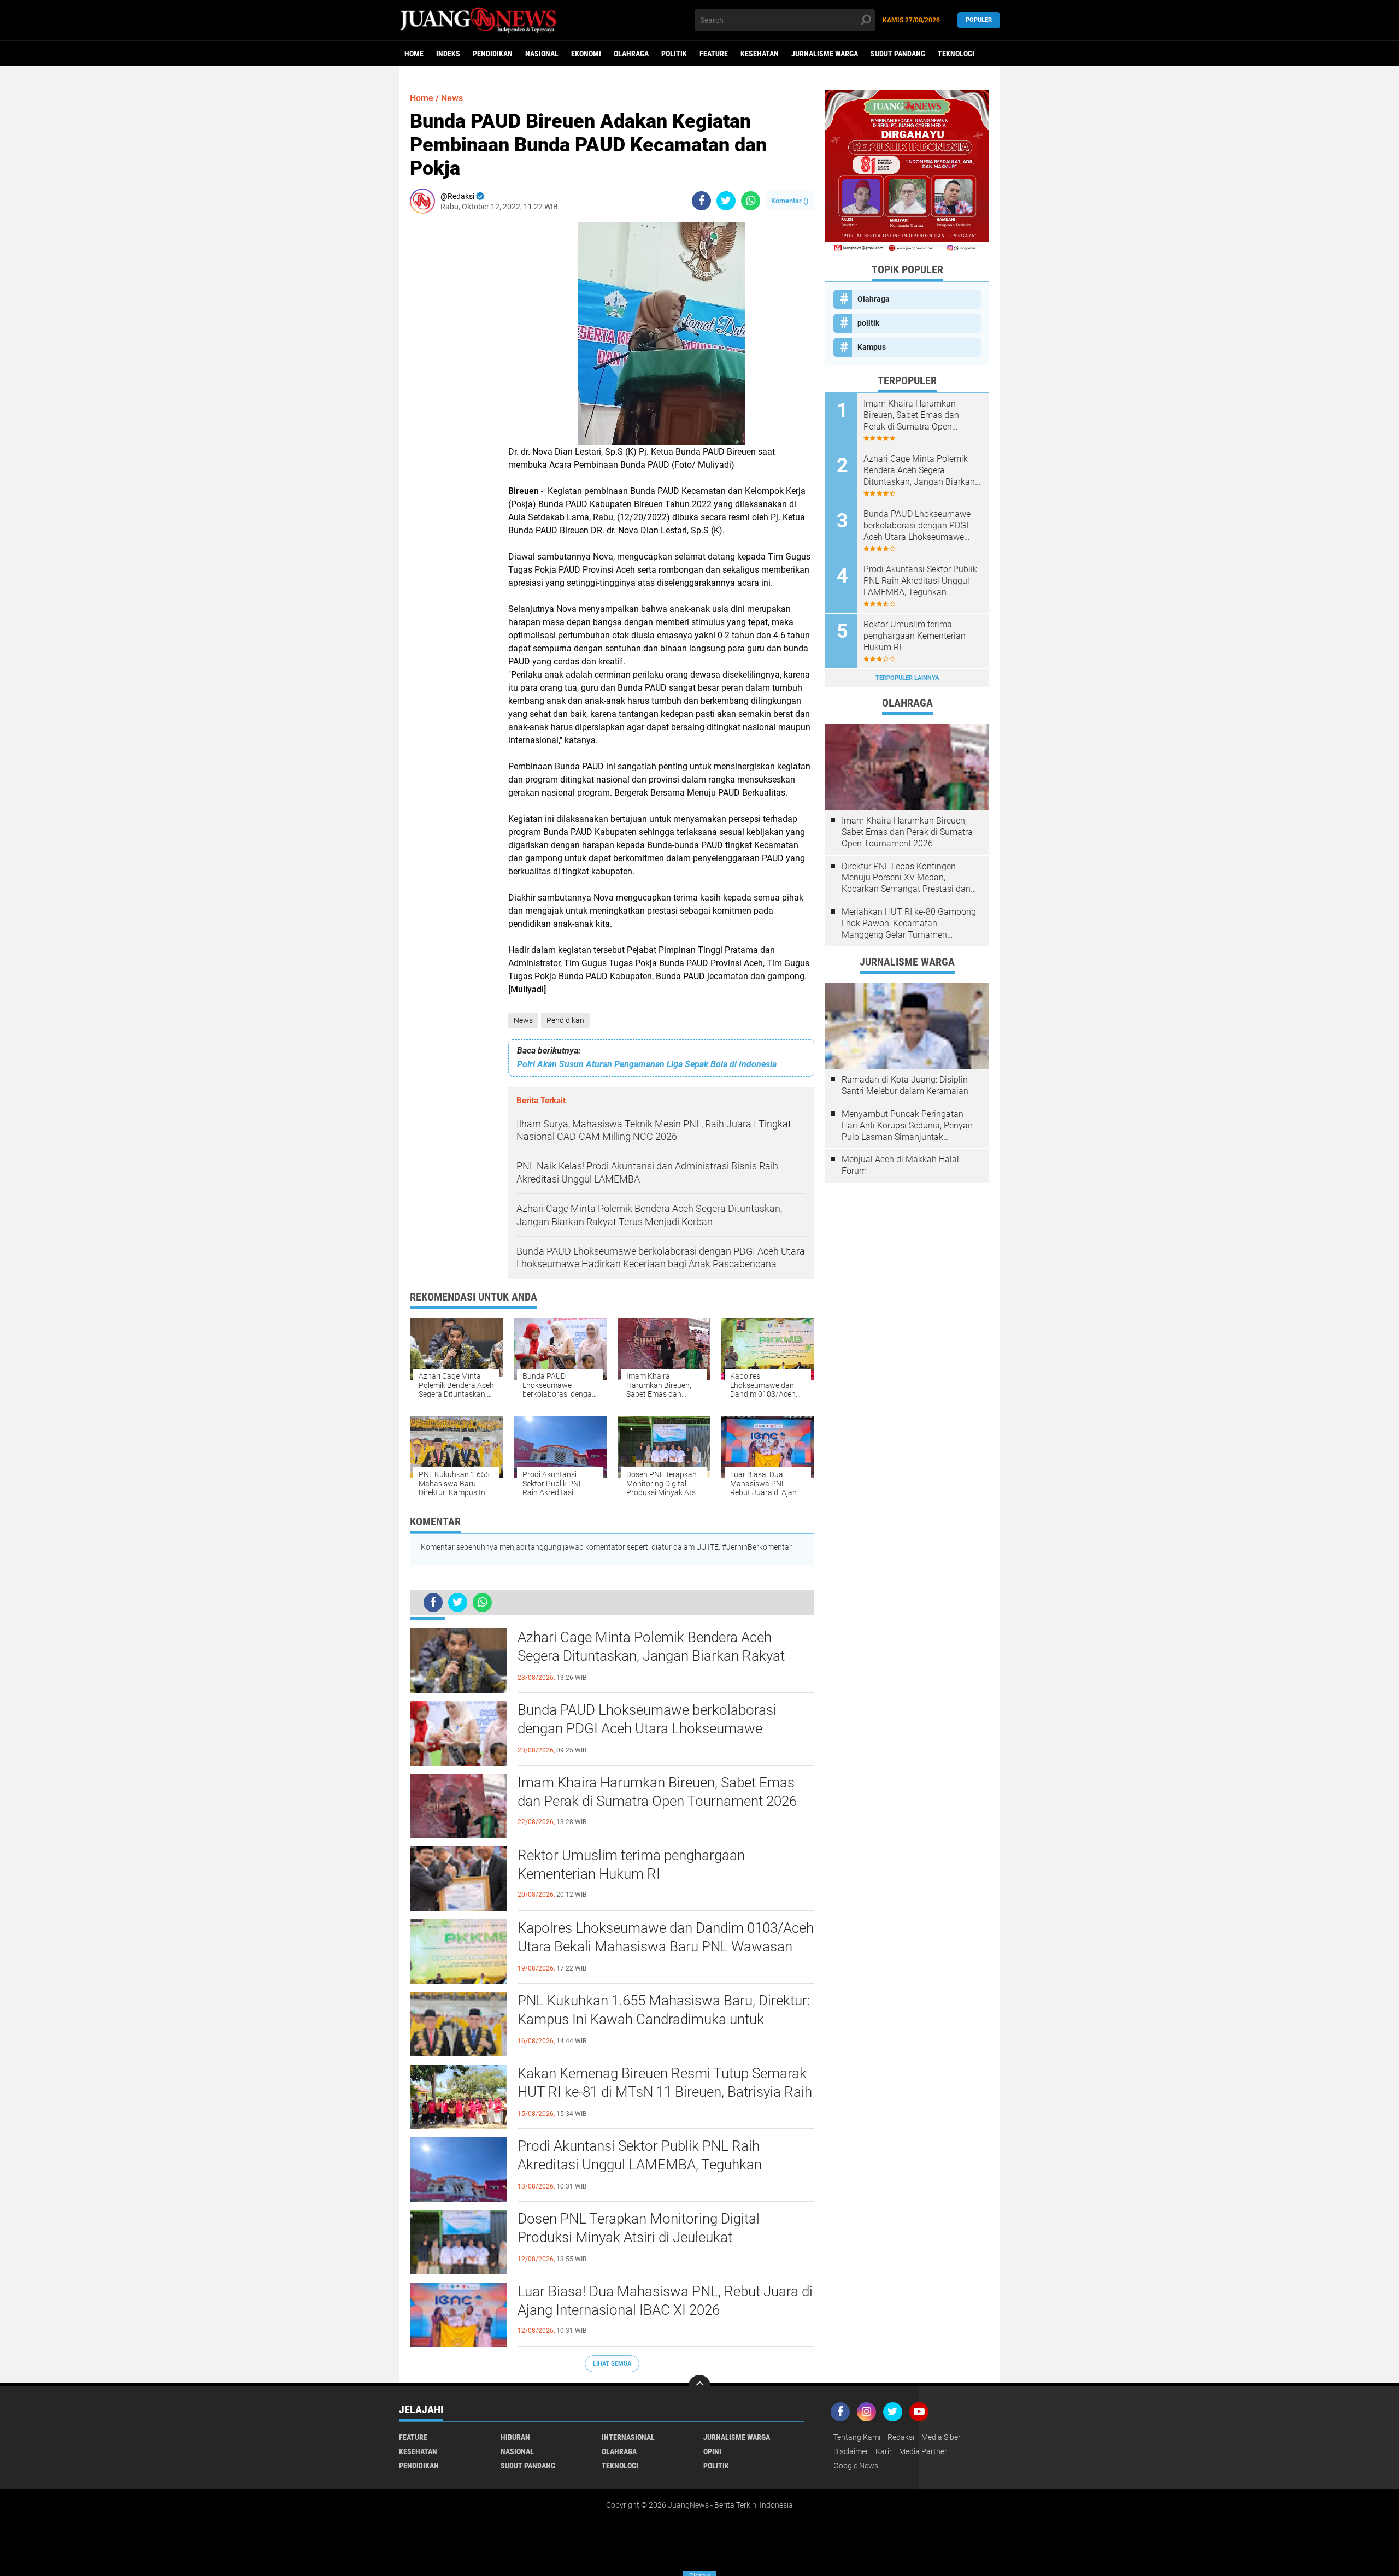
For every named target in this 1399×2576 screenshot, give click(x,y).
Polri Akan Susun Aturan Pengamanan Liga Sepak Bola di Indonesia (647, 1064)
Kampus (872, 347)
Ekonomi (586, 54)
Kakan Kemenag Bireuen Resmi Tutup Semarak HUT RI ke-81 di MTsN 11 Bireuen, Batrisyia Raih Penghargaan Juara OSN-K (665, 2092)
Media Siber (941, 2437)
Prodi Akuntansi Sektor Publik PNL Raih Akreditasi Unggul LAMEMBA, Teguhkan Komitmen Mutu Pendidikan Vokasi (640, 2165)
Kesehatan (760, 54)
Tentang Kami (857, 2437)
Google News (856, 2466)
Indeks (448, 54)
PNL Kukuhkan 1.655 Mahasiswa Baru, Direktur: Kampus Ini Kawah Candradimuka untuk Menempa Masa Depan (664, 2019)
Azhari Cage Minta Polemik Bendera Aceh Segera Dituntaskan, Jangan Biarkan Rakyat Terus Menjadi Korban (651, 1656)
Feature (714, 54)
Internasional (628, 2437)
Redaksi (901, 2437)
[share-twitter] (726, 201)
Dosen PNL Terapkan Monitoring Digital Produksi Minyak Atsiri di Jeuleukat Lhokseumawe (639, 2237)
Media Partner (923, 2451)
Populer (979, 20)
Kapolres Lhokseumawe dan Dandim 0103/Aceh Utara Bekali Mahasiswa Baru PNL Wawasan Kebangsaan (666, 1946)
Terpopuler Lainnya (907, 678)
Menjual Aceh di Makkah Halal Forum (900, 1165)
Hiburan (515, 2437)
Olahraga (631, 54)
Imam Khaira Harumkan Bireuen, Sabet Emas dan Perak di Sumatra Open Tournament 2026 (657, 1792)
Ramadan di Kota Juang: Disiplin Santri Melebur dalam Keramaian (905, 1085)
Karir (884, 2451)
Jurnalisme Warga (825, 54)
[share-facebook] (701, 201)
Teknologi (956, 54)
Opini (712, 2451)
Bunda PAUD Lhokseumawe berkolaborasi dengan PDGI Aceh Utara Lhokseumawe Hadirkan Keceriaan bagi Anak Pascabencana (657, 1728)
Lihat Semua (612, 2364)
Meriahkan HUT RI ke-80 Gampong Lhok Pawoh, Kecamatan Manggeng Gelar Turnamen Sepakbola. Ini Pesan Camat (909, 924)
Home (414, 54)
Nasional (542, 54)
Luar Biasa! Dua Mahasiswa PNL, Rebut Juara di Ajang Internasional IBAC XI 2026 (665, 2301)
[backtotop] (699, 2386)
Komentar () (790, 201)
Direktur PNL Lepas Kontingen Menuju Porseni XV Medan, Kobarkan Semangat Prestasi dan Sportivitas (906, 878)
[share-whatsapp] (751, 201)
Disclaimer (851, 2451)
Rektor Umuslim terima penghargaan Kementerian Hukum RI (631, 1865)
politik (674, 54)
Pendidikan (493, 54)
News (523, 1020)
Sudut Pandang (898, 54)
